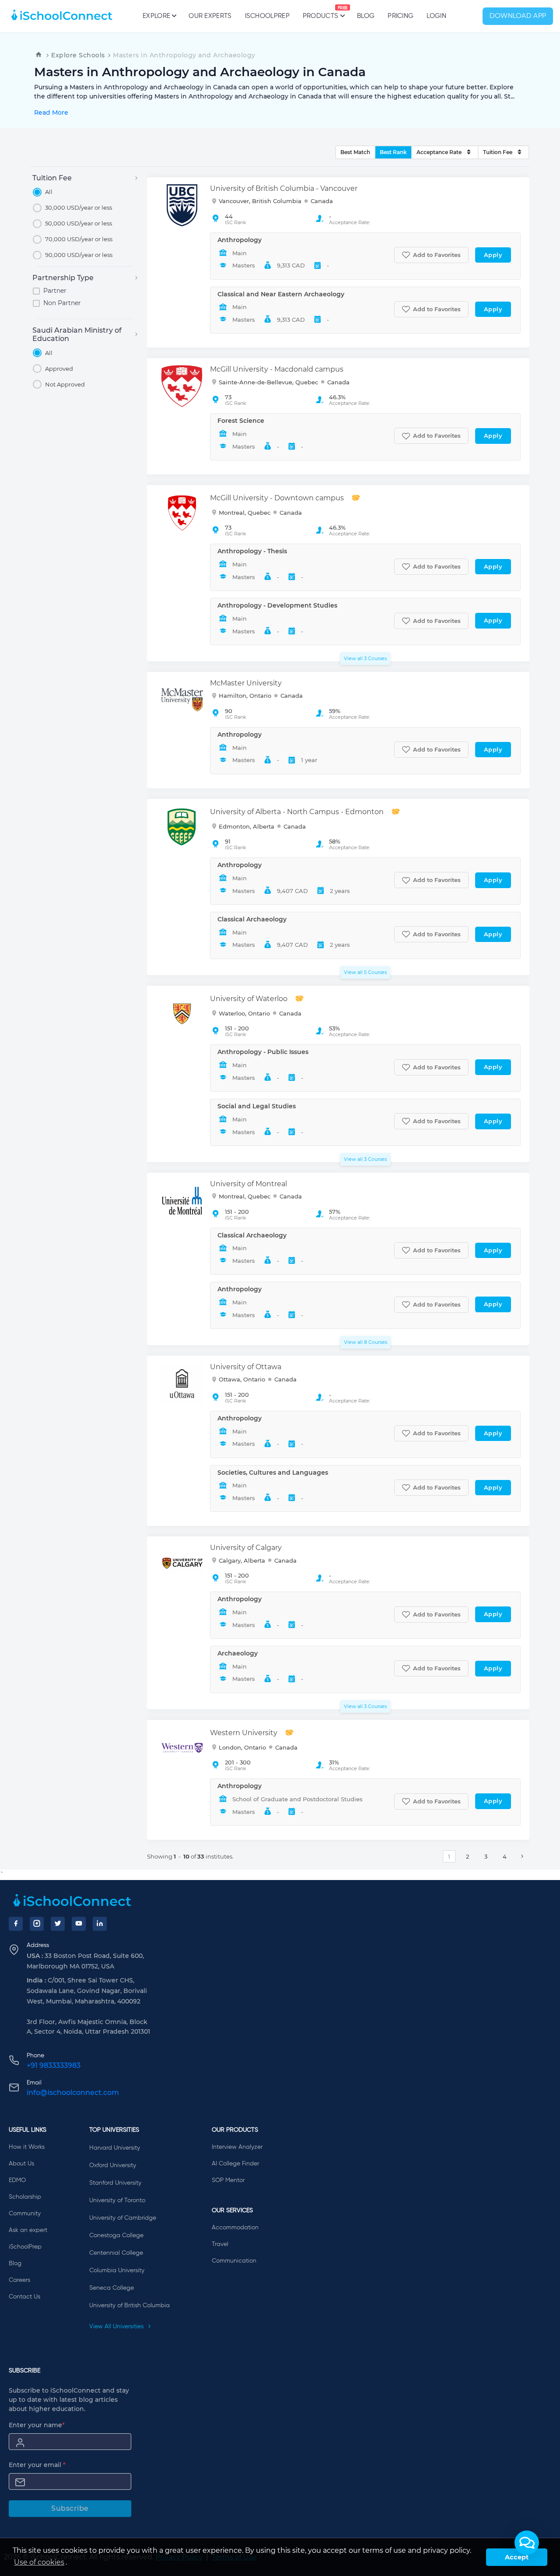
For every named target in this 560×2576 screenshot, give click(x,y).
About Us (21, 2164)
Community (25, 2214)
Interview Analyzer (237, 2147)
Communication (234, 2261)
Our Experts (210, 16)
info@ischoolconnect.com (73, 2093)
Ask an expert (28, 2230)
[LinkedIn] (100, 1924)
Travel (220, 2244)
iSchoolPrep (267, 16)
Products (320, 13)
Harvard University (115, 2148)
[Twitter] (58, 1924)
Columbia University (117, 2270)
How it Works (27, 2147)
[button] (527, 2543)
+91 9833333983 (54, 2065)
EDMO (17, 2180)
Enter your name (37, 2425)
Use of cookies (39, 2562)
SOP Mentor (228, 2180)
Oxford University (113, 2165)
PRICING (401, 16)
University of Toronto (117, 2200)
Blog (366, 16)
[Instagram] (37, 1924)
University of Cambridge (123, 2218)
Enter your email (37, 2465)
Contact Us (24, 2297)
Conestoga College (116, 2235)
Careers (19, 2280)
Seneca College (112, 2288)
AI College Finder (235, 2164)
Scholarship (25, 2197)
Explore (156, 16)
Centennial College (116, 2253)
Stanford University (115, 2183)
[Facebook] (16, 1924)
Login (436, 16)
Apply (493, 255)
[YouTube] (79, 1924)
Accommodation (235, 2228)
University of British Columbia (129, 2305)
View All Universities (117, 2326)
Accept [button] (517, 2557)
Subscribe (70, 2508)
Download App (518, 16)
